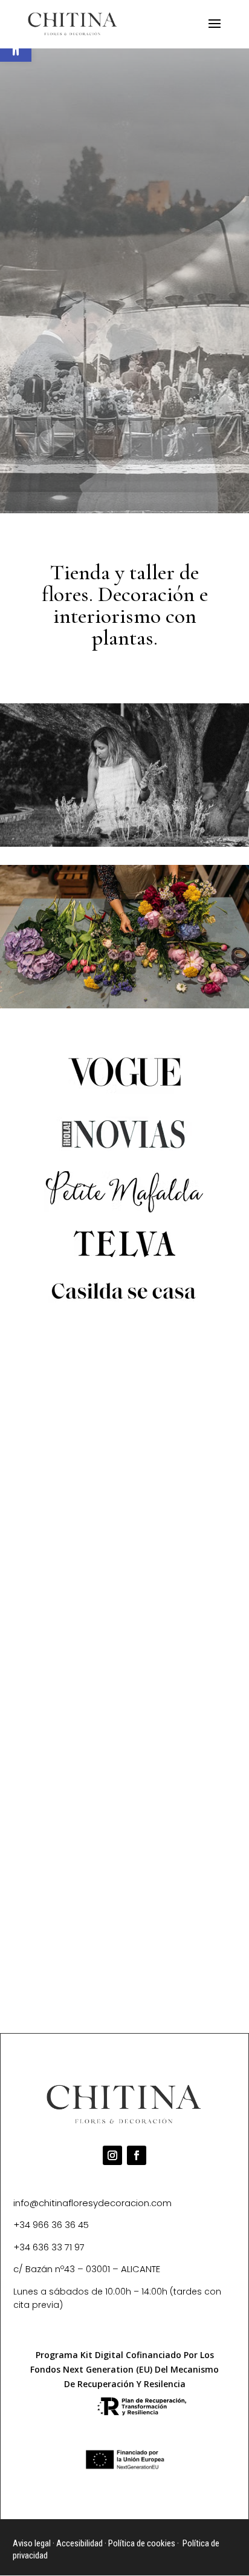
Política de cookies (142, 2543)
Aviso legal (32, 2543)
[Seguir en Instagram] (112, 2155)
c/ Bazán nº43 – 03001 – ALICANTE (87, 2269)
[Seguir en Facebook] (137, 2155)
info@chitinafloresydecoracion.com (92, 2203)
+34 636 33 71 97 (49, 2247)
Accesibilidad (79, 2543)
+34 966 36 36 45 (51, 2225)
